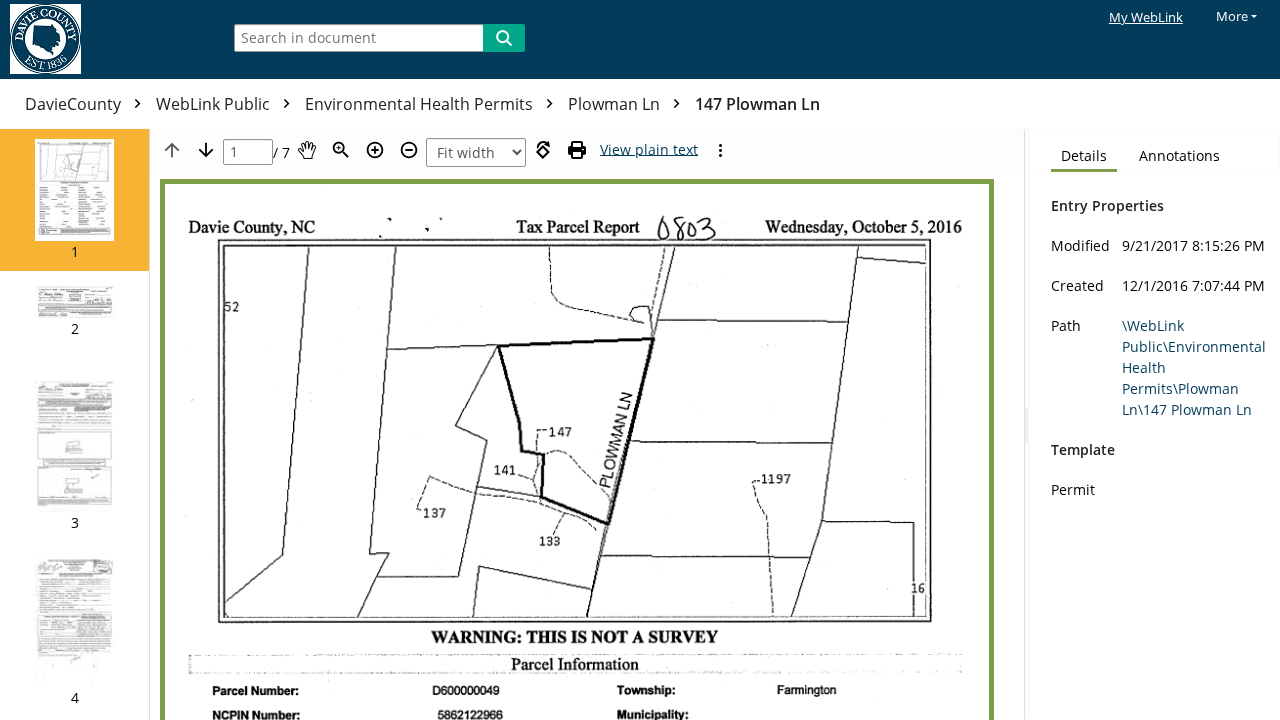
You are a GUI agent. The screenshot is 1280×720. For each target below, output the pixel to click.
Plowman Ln (616, 104)
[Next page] (206, 150)
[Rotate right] (543, 150)
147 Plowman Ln (757, 104)
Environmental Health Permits (421, 104)
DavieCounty (75, 104)
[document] (1155, 424)
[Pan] (307, 150)
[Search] (504, 38)
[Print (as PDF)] (577, 150)
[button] (74, 200)
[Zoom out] (409, 150)
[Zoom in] (375, 150)
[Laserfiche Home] (105, 39)
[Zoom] (341, 150)
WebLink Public (215, 104)
